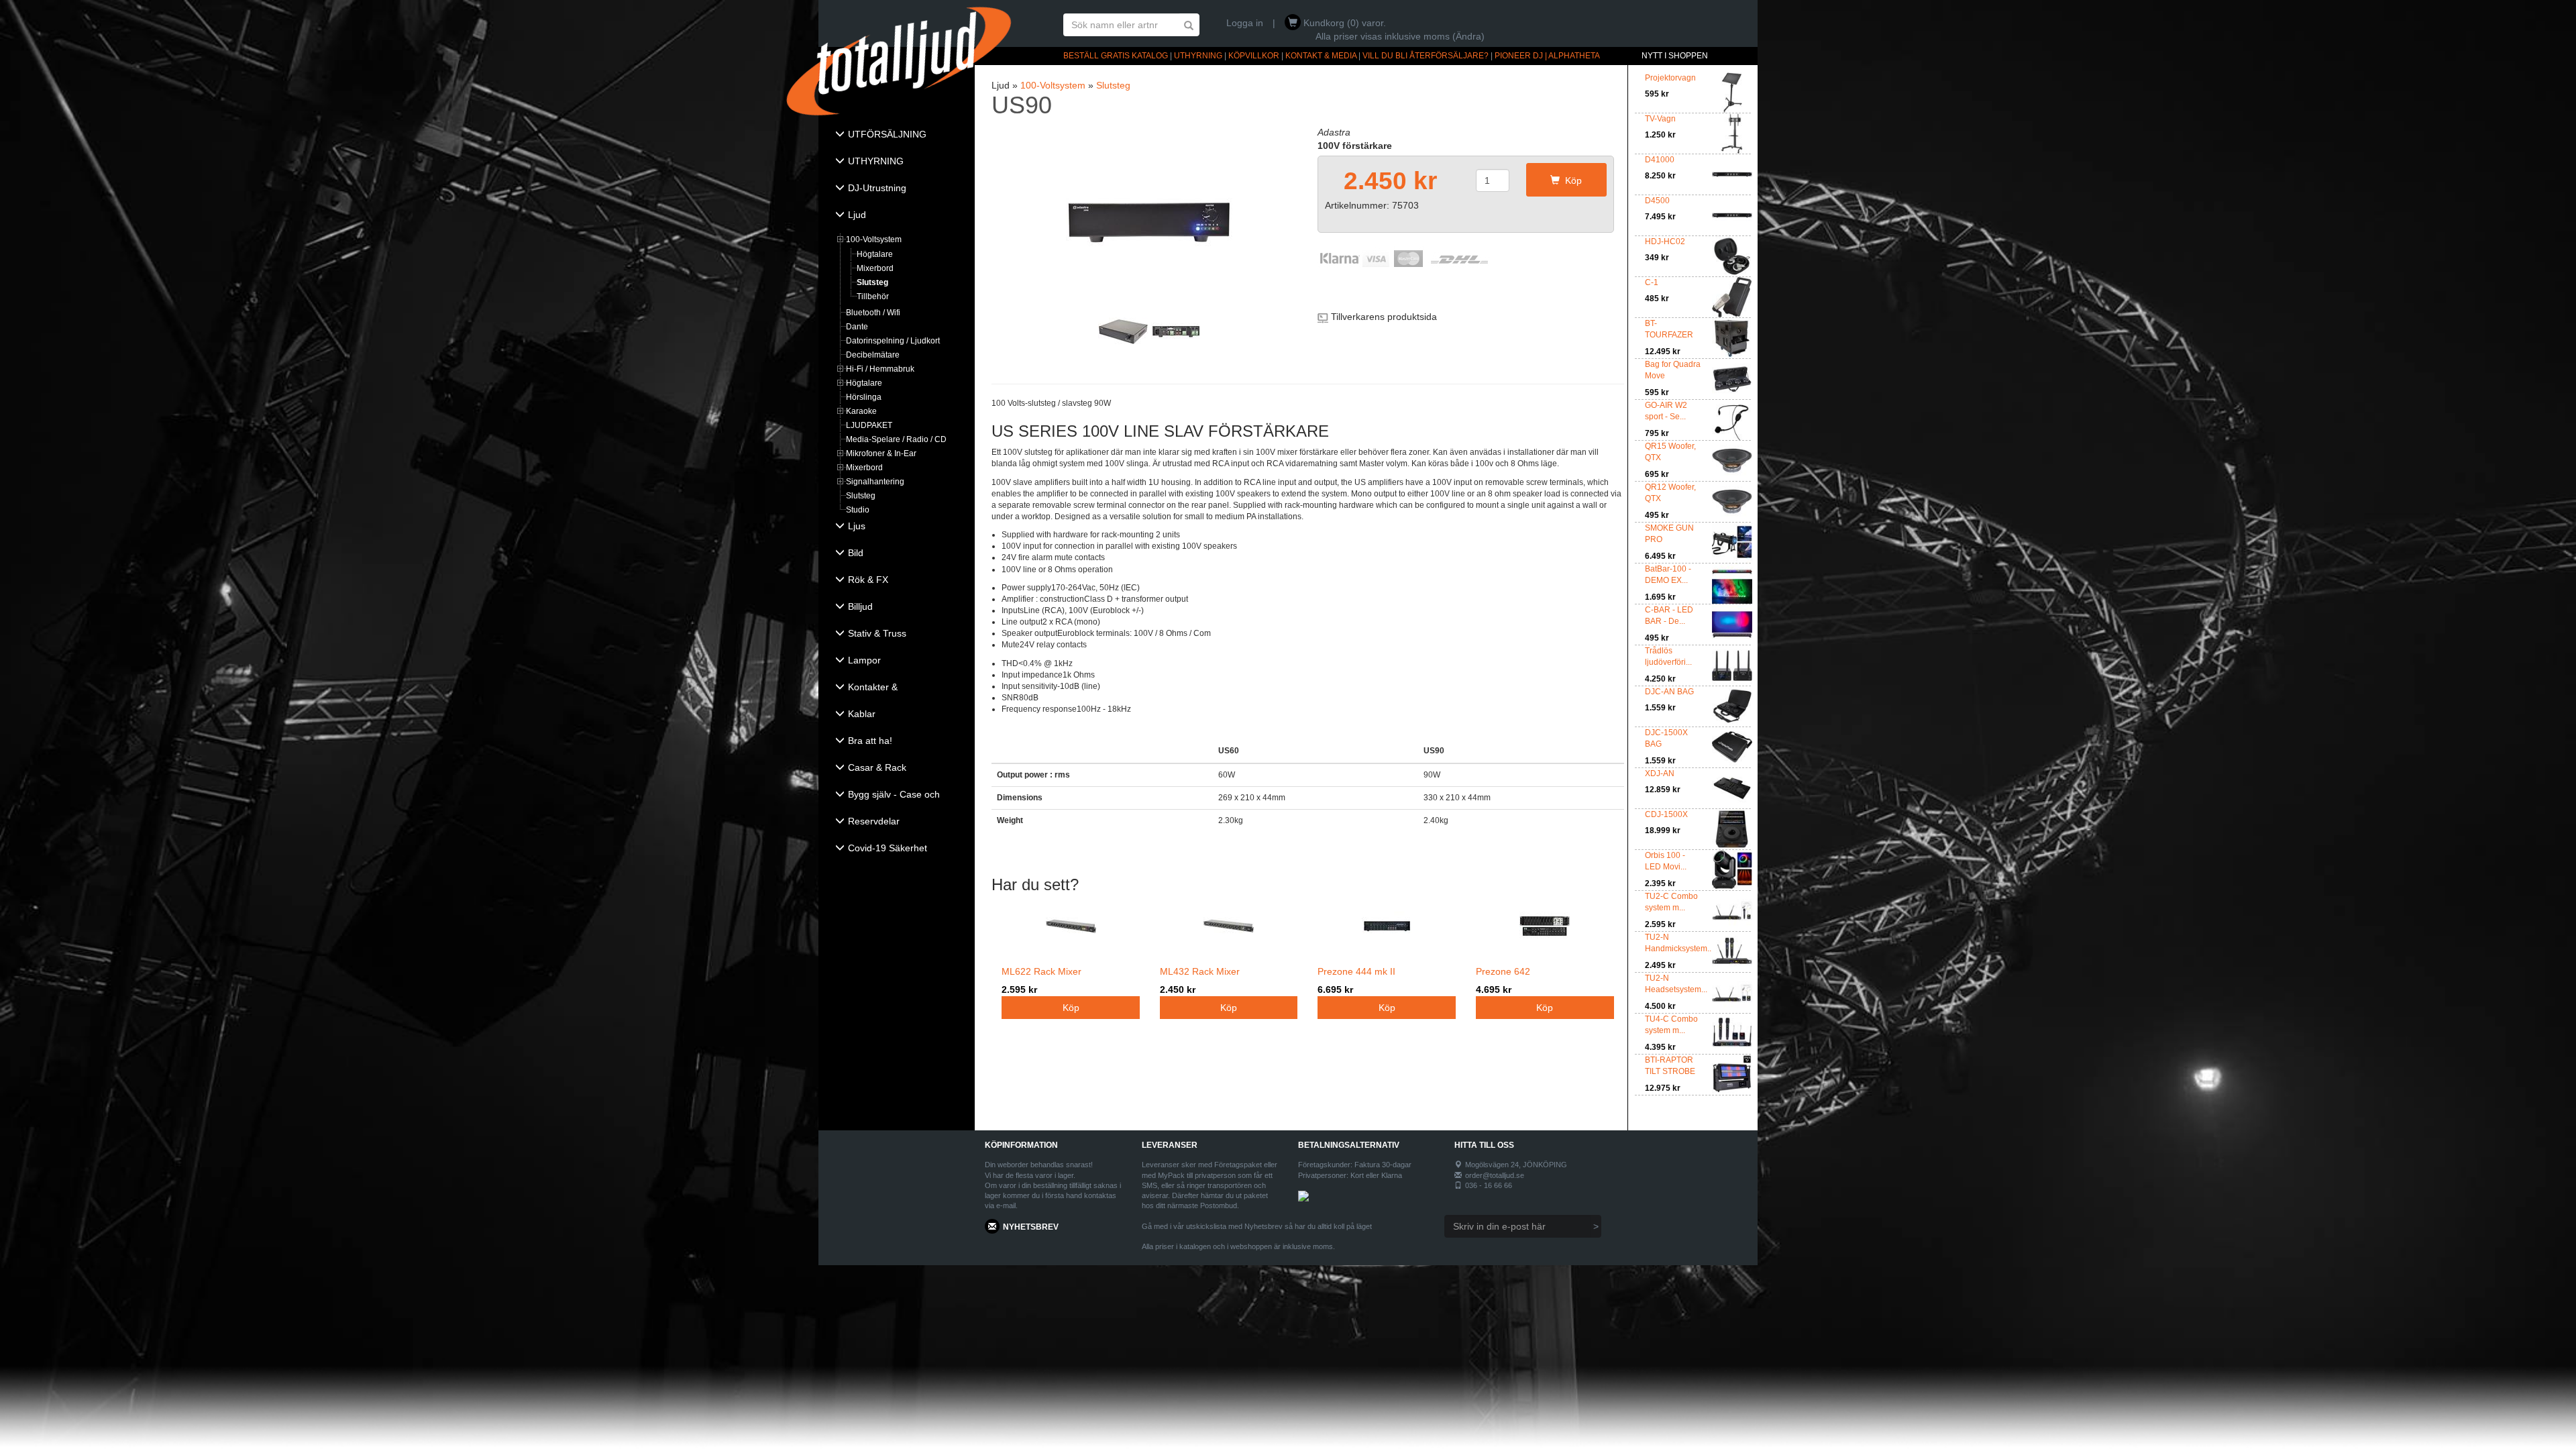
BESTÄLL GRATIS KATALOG (1116, 56)
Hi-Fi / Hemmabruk (880, 369)
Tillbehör (873, 297)
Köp (1571, 180)
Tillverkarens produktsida (1384, 317)
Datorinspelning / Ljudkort (893, 341)
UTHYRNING (1198, 56)
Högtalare (875, 254)
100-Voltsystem (874, 239)
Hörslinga (864, 397)
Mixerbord (875, 268)
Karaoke (861, 411)
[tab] (897, 136)
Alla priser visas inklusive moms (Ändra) (1400, 36)
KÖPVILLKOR (1254, 56)
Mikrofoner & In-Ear (881, 453)
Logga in (1245, 23)
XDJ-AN (1660, 773)
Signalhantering (875, 482)
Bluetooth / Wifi (873, 313)
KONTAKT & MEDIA (1321, 56)
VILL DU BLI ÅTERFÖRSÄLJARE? (1426, 56)
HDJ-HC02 (1665, 241)
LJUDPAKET (869, 425)
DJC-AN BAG (1669, 692)
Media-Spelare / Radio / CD (896, 439)
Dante (857, 327)
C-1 (1652, 282)
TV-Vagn (1660, 119)
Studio (858, 510)
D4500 (1657, 201)
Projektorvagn (1670, 78)
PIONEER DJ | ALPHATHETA (1547, 56)
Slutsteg (872, 282)
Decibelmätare (873, 355)
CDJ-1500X (1666, 814)
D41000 (1660, 160)
